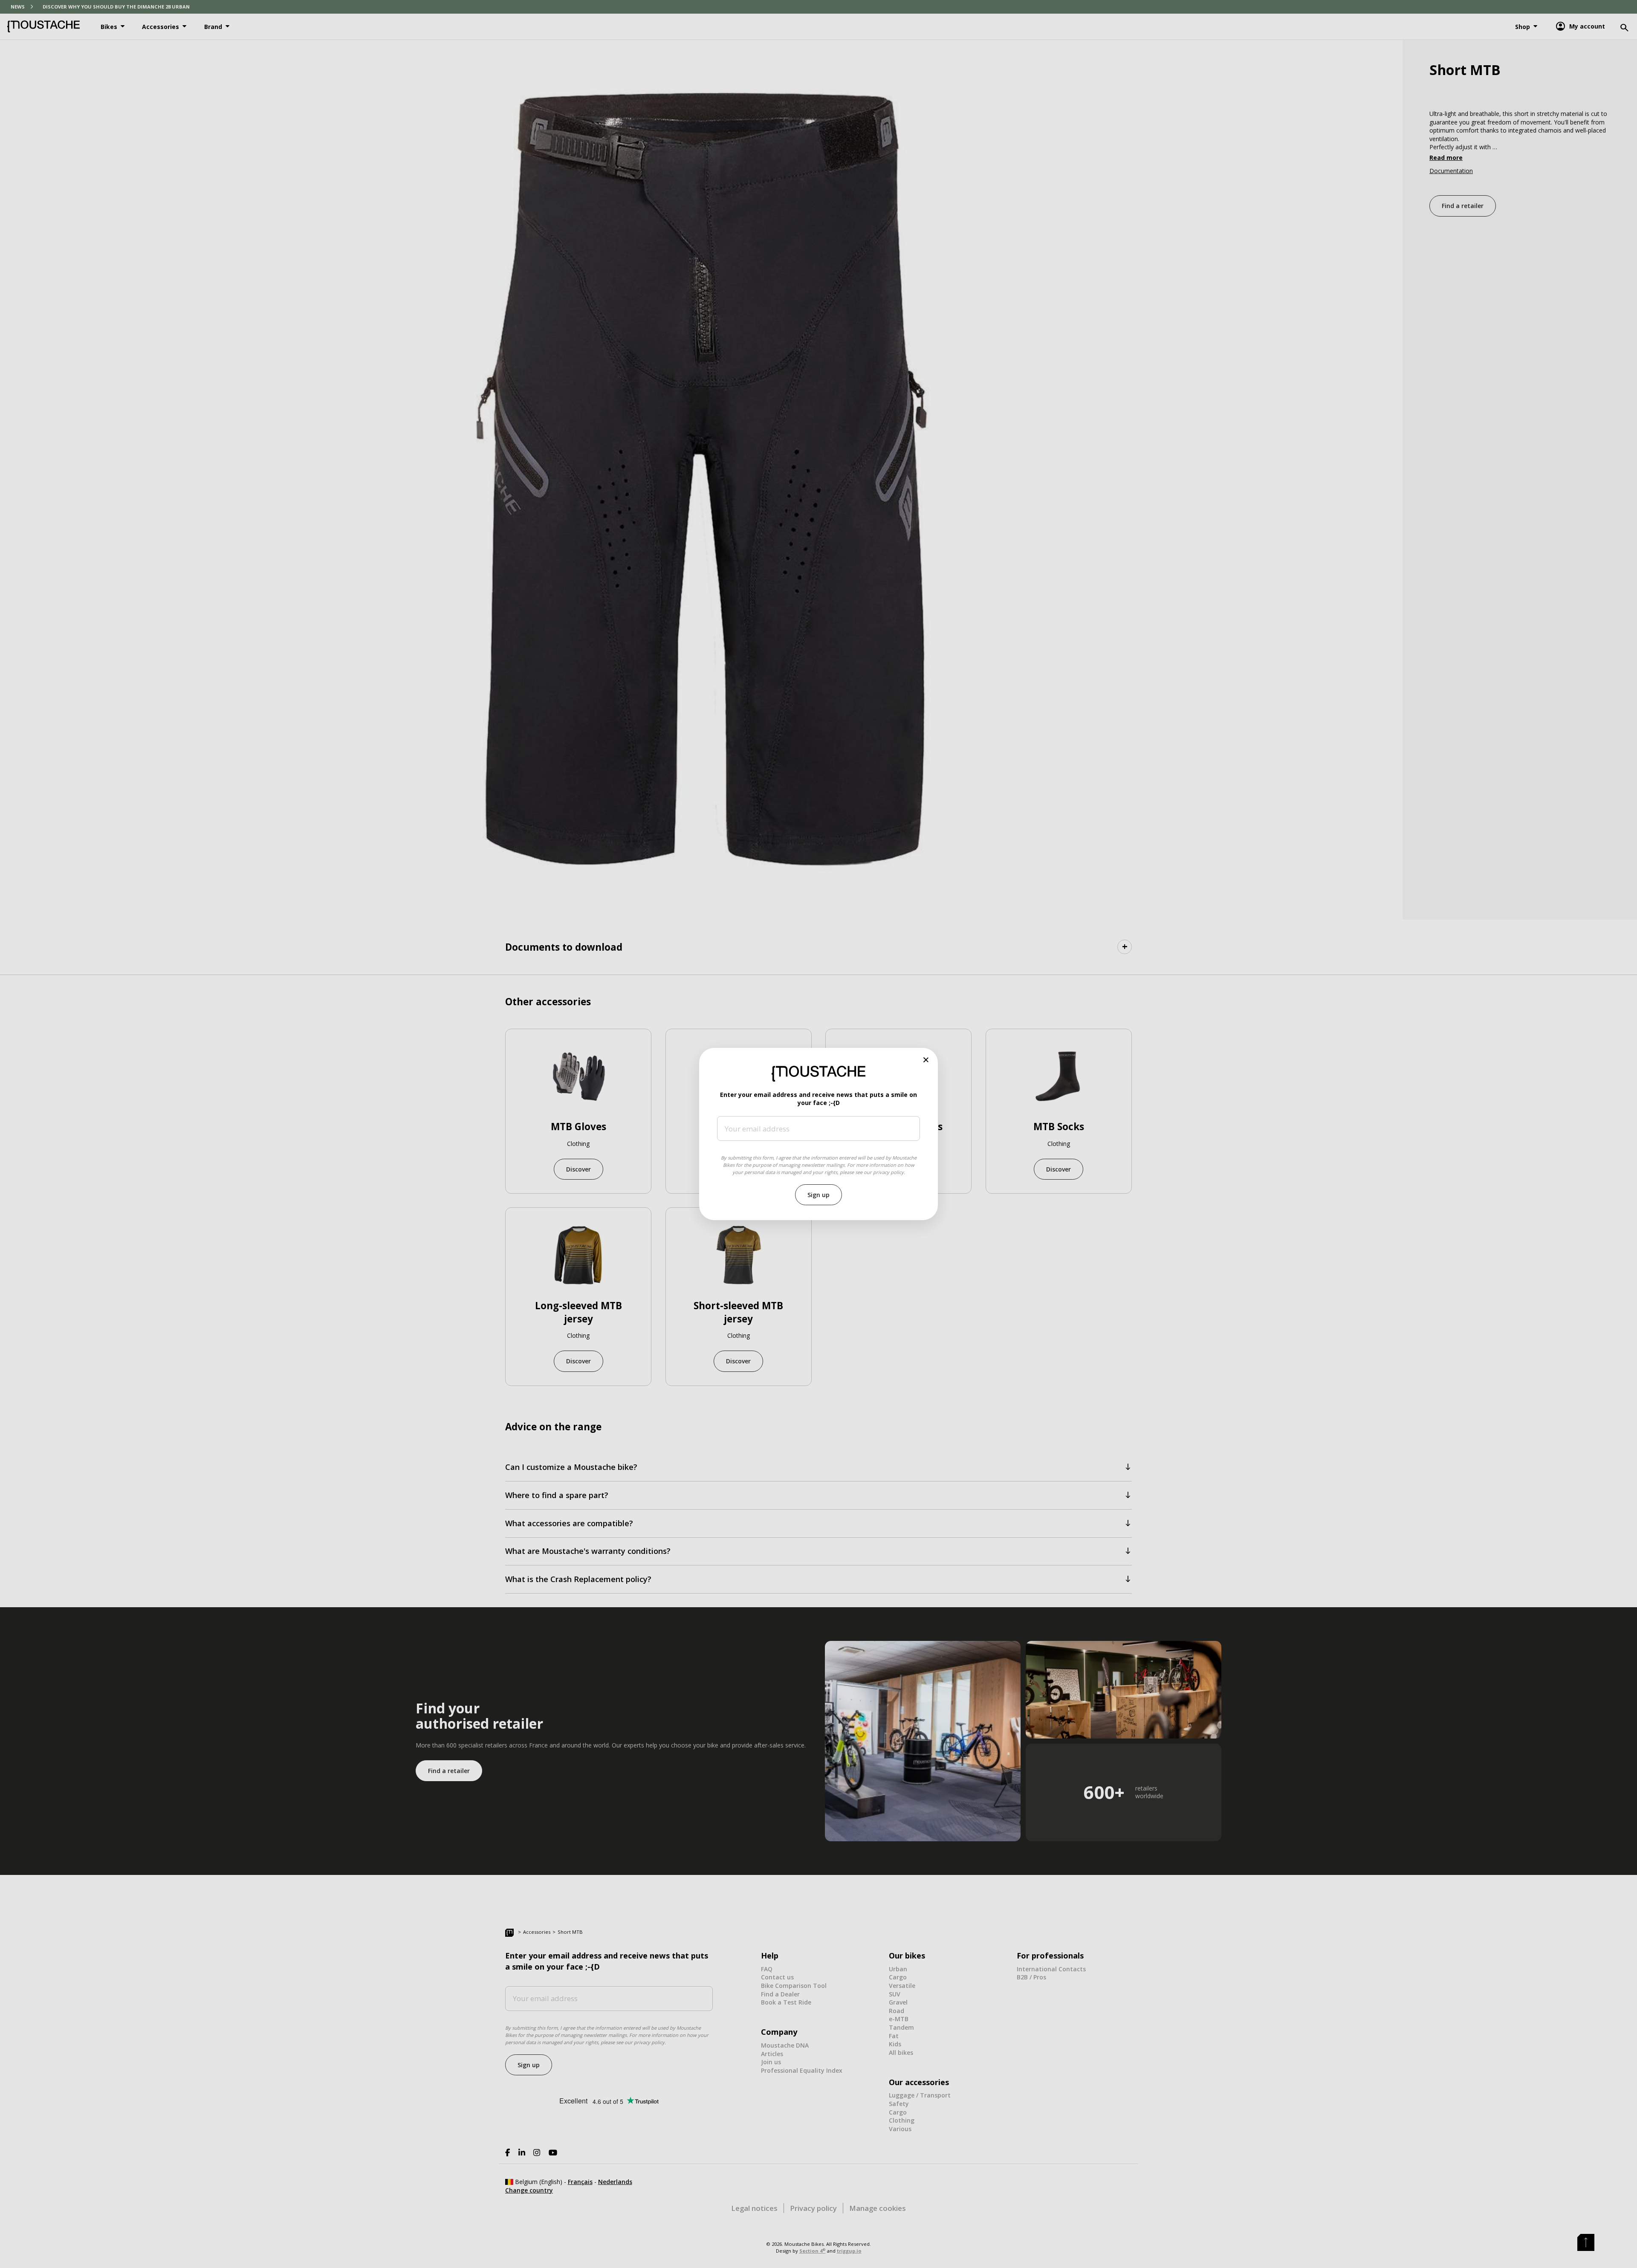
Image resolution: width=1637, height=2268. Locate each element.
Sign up (818, 1195)
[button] (926, 1060)
